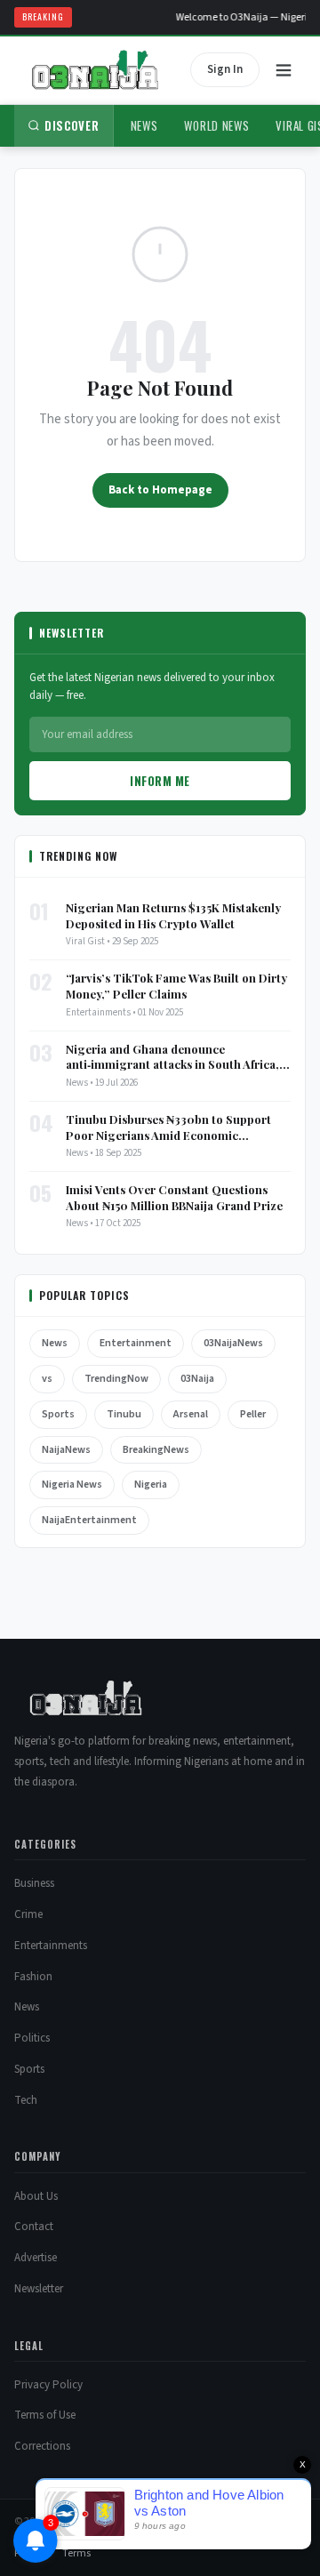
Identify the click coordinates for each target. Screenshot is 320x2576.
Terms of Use (45, 2415)
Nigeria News (72, 1485)
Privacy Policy (48, 2385)
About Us (36, 2196)
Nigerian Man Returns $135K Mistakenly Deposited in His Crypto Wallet (173, 915)
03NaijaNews (233, 1343)
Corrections (42, 2446)
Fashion (33, 1977)
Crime (28, 1914)
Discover (72, 125)
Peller (253, 1414)
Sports (58, 1414)
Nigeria (151, 1485)
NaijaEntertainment (89, 1520)
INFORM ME (160, 781)
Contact (34, 2227)
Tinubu (124, 1414)
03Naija (197, 1379)
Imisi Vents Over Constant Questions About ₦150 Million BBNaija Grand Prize (174, 1197)
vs (47, 1379)
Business (34, 1883)
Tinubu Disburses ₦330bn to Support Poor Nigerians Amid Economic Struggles (168, 1127)
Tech (26, 2100)
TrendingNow (116, 1379)
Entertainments (51, 1946)
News (144, 125)
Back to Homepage (160, 490)
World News (216, 125)
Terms (76, 2553)
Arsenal (191, 1414)
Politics (32, 2038)
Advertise (36, 2258)
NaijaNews (66, 1450)
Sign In (225, 69)
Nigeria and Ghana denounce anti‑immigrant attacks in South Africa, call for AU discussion (172, 1057)
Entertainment (136, 1343)
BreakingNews (156, 1450)
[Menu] (284, 70)
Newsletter (39, 2289)
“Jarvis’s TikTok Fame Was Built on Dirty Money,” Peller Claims (176, 986)
